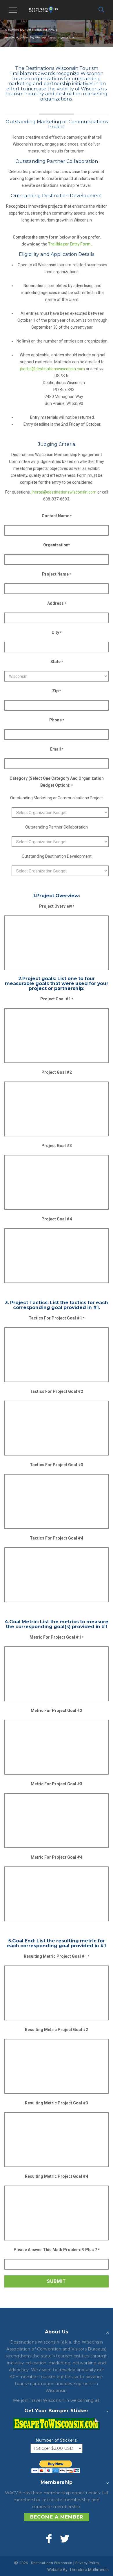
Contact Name (57, 516)
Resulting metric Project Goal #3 (57, 2103)
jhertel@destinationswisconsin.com (52, 369)
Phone (57, 720)
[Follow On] (64, 2539)
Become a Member (57, 2517)
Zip (57, 691)
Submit (57, 2281)
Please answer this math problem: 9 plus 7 (57, 2250)
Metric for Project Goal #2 (57, 1710)
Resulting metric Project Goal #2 (57, 2030)
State (57, 662)
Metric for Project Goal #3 (57, 1784)
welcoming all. (85, 2400)
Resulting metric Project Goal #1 (57, 1956)
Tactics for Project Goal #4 (57, 1538)
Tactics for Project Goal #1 (57, 1318)
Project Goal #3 (57, 1146)
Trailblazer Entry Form (69, 244)
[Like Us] (49, 2539)
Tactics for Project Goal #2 (57, 1391)
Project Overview (57, 906)
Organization (57, 545)
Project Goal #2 (57, 1072)
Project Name (57, 574)
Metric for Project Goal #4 (57, 1857)
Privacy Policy (87, 2563)
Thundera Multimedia (89, 2570)
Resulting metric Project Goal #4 (57, 2176)
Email (57, 749)
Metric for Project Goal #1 (57, 1637)
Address (57, 603)
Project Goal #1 (57, 999)
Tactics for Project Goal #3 (57, 1465)
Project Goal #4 (57, 1219)
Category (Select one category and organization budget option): (57, 782)
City (57, 632)
